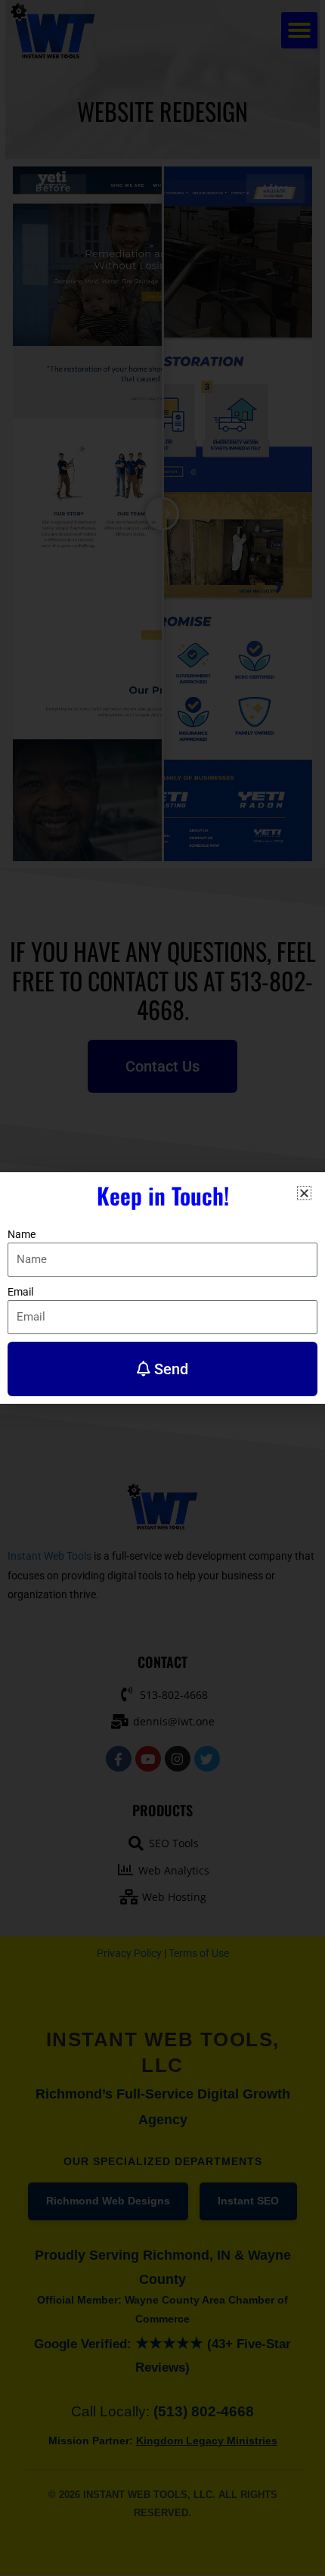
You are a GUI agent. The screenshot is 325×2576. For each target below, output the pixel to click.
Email (20, 1292)
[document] (162, 1288)
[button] (304, 1193)
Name (22, 1234)
